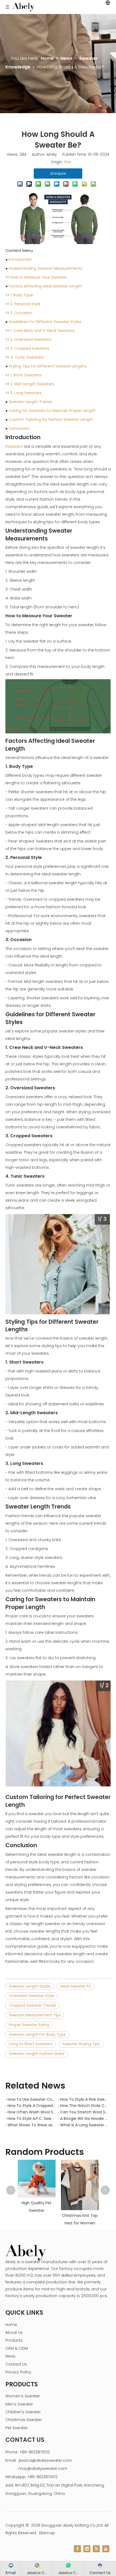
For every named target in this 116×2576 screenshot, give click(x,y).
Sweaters (14, 446)
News (10, 2356)
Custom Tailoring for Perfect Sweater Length (51, 419)
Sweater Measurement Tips (35, 2015)
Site (67, 162)
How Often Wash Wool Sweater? (32, 2112)
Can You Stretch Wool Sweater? (84, 2112)
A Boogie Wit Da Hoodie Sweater (84, 2119)
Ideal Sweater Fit (76, 1986)
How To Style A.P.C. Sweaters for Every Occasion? (32, 2119)
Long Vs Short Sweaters (31, 2044)
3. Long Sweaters (26, 393)
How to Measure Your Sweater (38, 277)
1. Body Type (22, 295)
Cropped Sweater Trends (32, 2005)
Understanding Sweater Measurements (45, 268)
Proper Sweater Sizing (29, 2025)
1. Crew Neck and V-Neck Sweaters (42, 331)
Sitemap (47, 2533)
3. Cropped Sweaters (30, 348)
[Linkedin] (87, 2549)
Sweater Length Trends (30, 402)
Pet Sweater (17, 2428)
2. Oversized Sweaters (31, 339)
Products (14, 2340)
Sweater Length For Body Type (37, 2034)
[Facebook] (77, 2549)
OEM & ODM (17, 2348)
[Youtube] (106, 2549)
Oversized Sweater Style (32, 1996)
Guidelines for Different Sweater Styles (45, 322)
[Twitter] (96, 2549)
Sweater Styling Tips (81, 2044)
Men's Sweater (19, 2404)
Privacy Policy (18, 2372)
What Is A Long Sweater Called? (84, 2125)
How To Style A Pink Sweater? (84, 2099)
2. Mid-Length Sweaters (32, 384)
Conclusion (19, 428)
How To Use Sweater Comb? (32, 2099)
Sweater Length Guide (30, 1986)
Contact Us (16, 2364)
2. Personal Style (25, 304)
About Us (14, 2332)
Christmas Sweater (24, 2420)
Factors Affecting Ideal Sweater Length (45, 286)
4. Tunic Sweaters (27, 357)
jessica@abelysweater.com (45, 2460)
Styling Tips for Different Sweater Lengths (48, 366)
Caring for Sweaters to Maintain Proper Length (52, 411)
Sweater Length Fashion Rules (37, 2054)
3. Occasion (21, 313)
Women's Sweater (23, 2396)
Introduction (20, 259)
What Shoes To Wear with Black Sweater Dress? (32, 2125)
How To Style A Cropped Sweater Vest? (32, 2106)
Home (11, 2325)
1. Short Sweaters (26, 375)
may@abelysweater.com (43, 2468)
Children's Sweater (23, 2412)
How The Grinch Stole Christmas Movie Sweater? (84, 2106)
